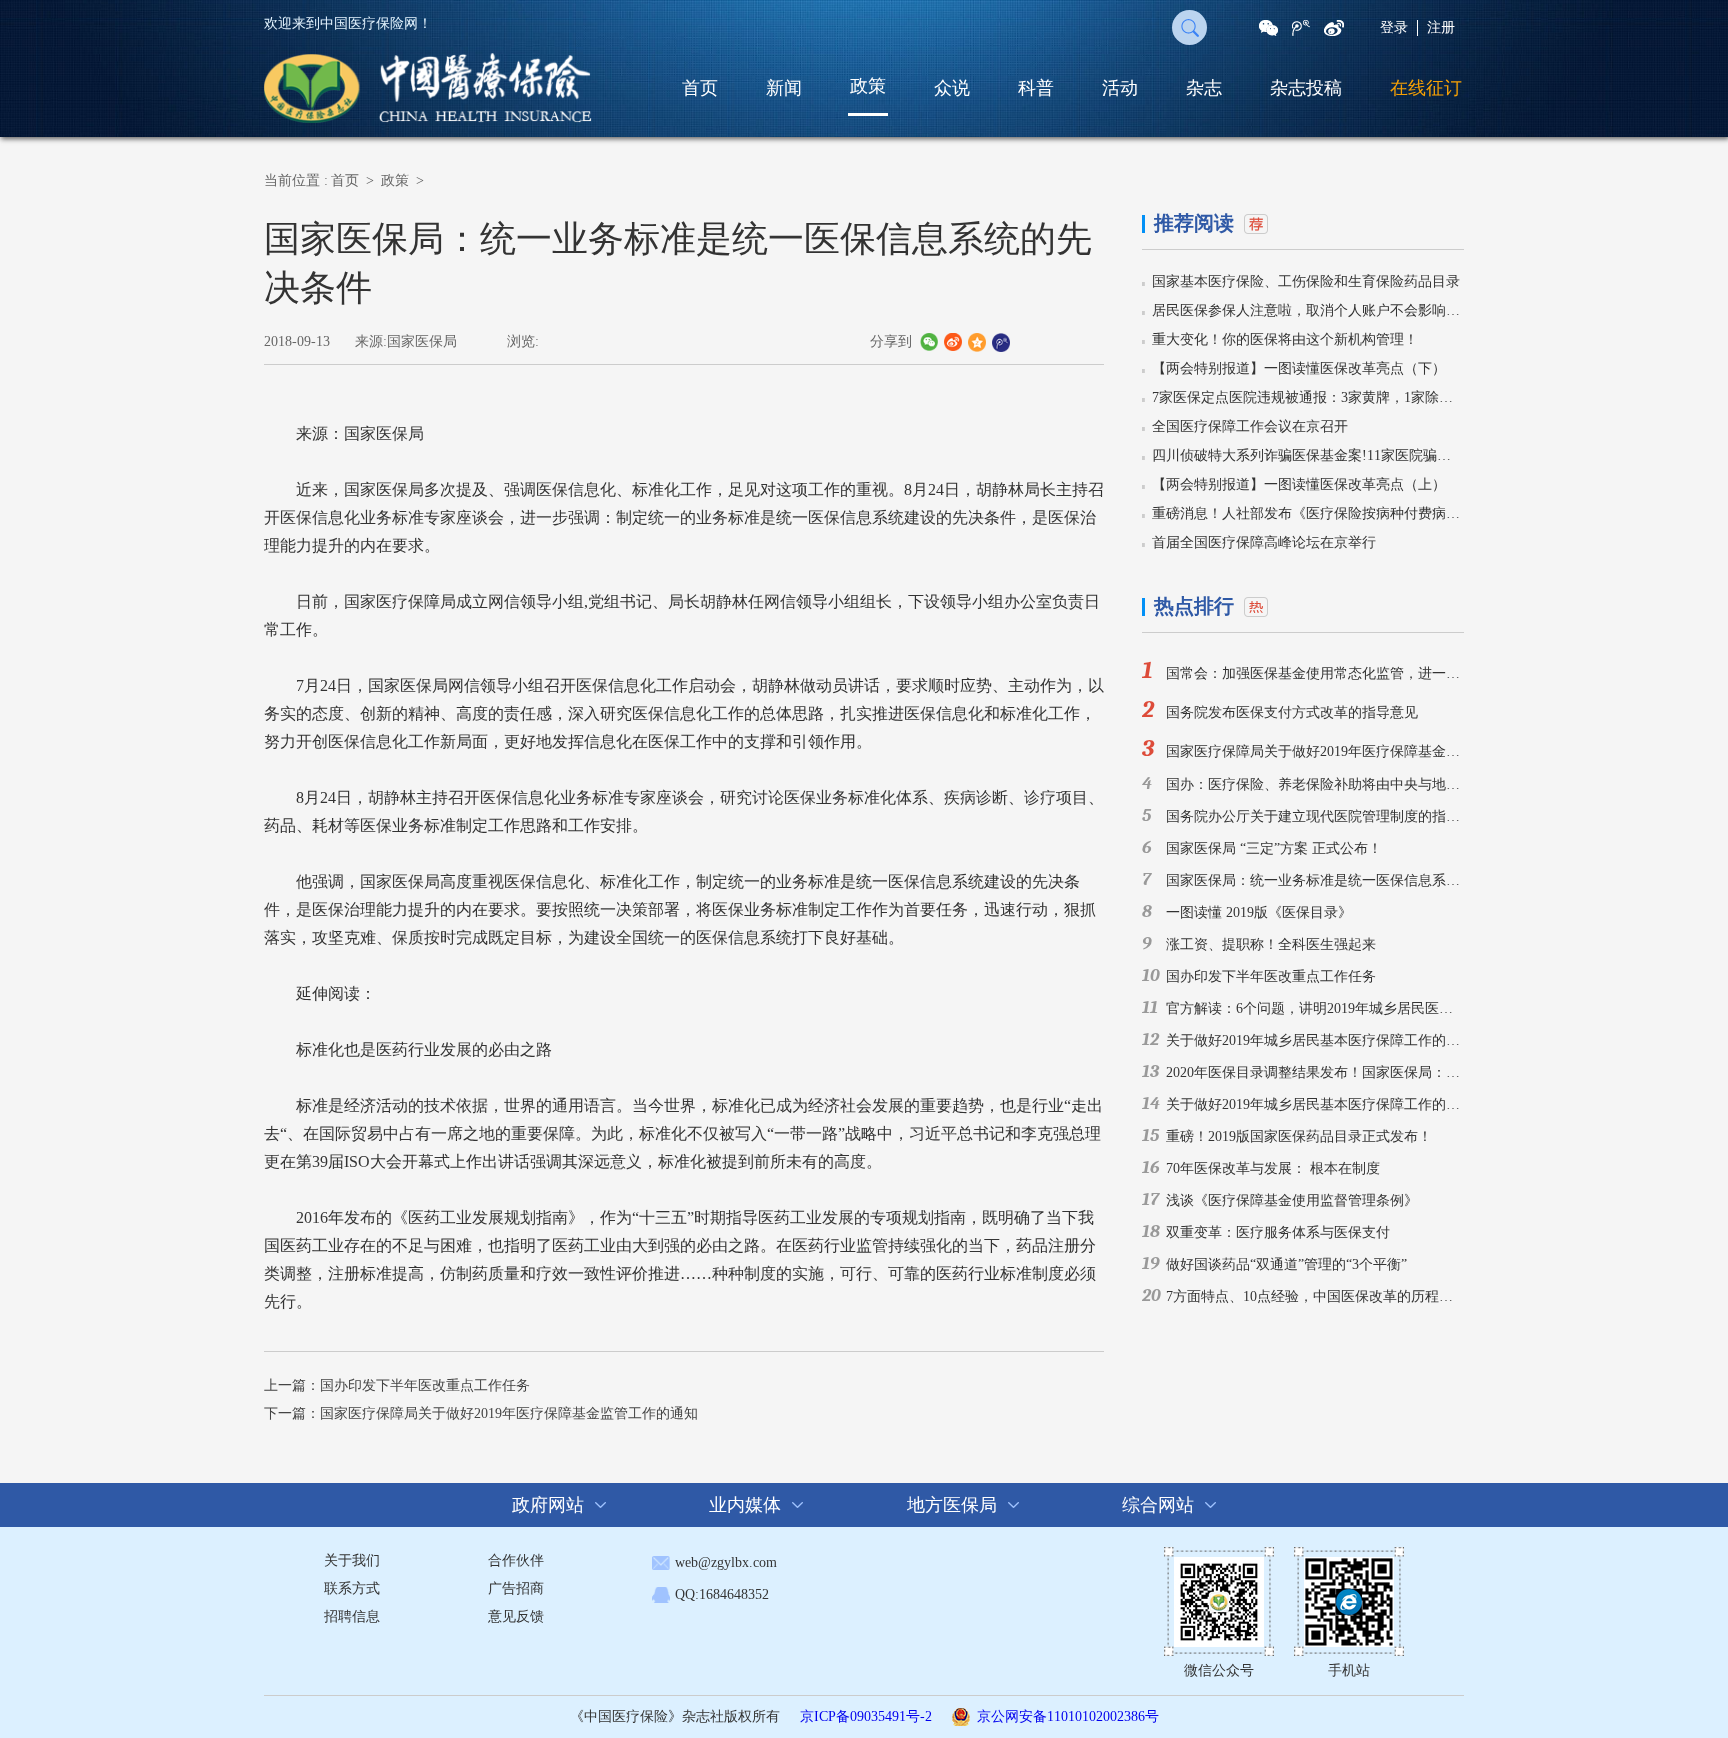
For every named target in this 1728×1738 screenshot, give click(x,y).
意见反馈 (516, 1616)
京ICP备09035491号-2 (866, 1716)
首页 (700, 88)
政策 (868, 86)
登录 (1394, 27)
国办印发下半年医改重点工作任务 (425, 1385)
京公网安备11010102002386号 (1068, 1716)
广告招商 (516, 1588)
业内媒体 (745, 1505)
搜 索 (1189, 27)
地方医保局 (952, 1505)
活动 (1120, 88)
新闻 (784, 88)
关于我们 (352, 1560)
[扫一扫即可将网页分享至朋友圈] (1268, 28)
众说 (952, 88)
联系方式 (352, 1588)
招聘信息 (352, 1616)
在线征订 (1426, 88)
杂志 (1204, 88)
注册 (1441, 27)
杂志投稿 (1306, 88)
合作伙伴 (516, 1560)
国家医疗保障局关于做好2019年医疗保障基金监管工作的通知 (509, 1413)
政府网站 (548, 1505)
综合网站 (1158, 1505)
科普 (1036, 88)
